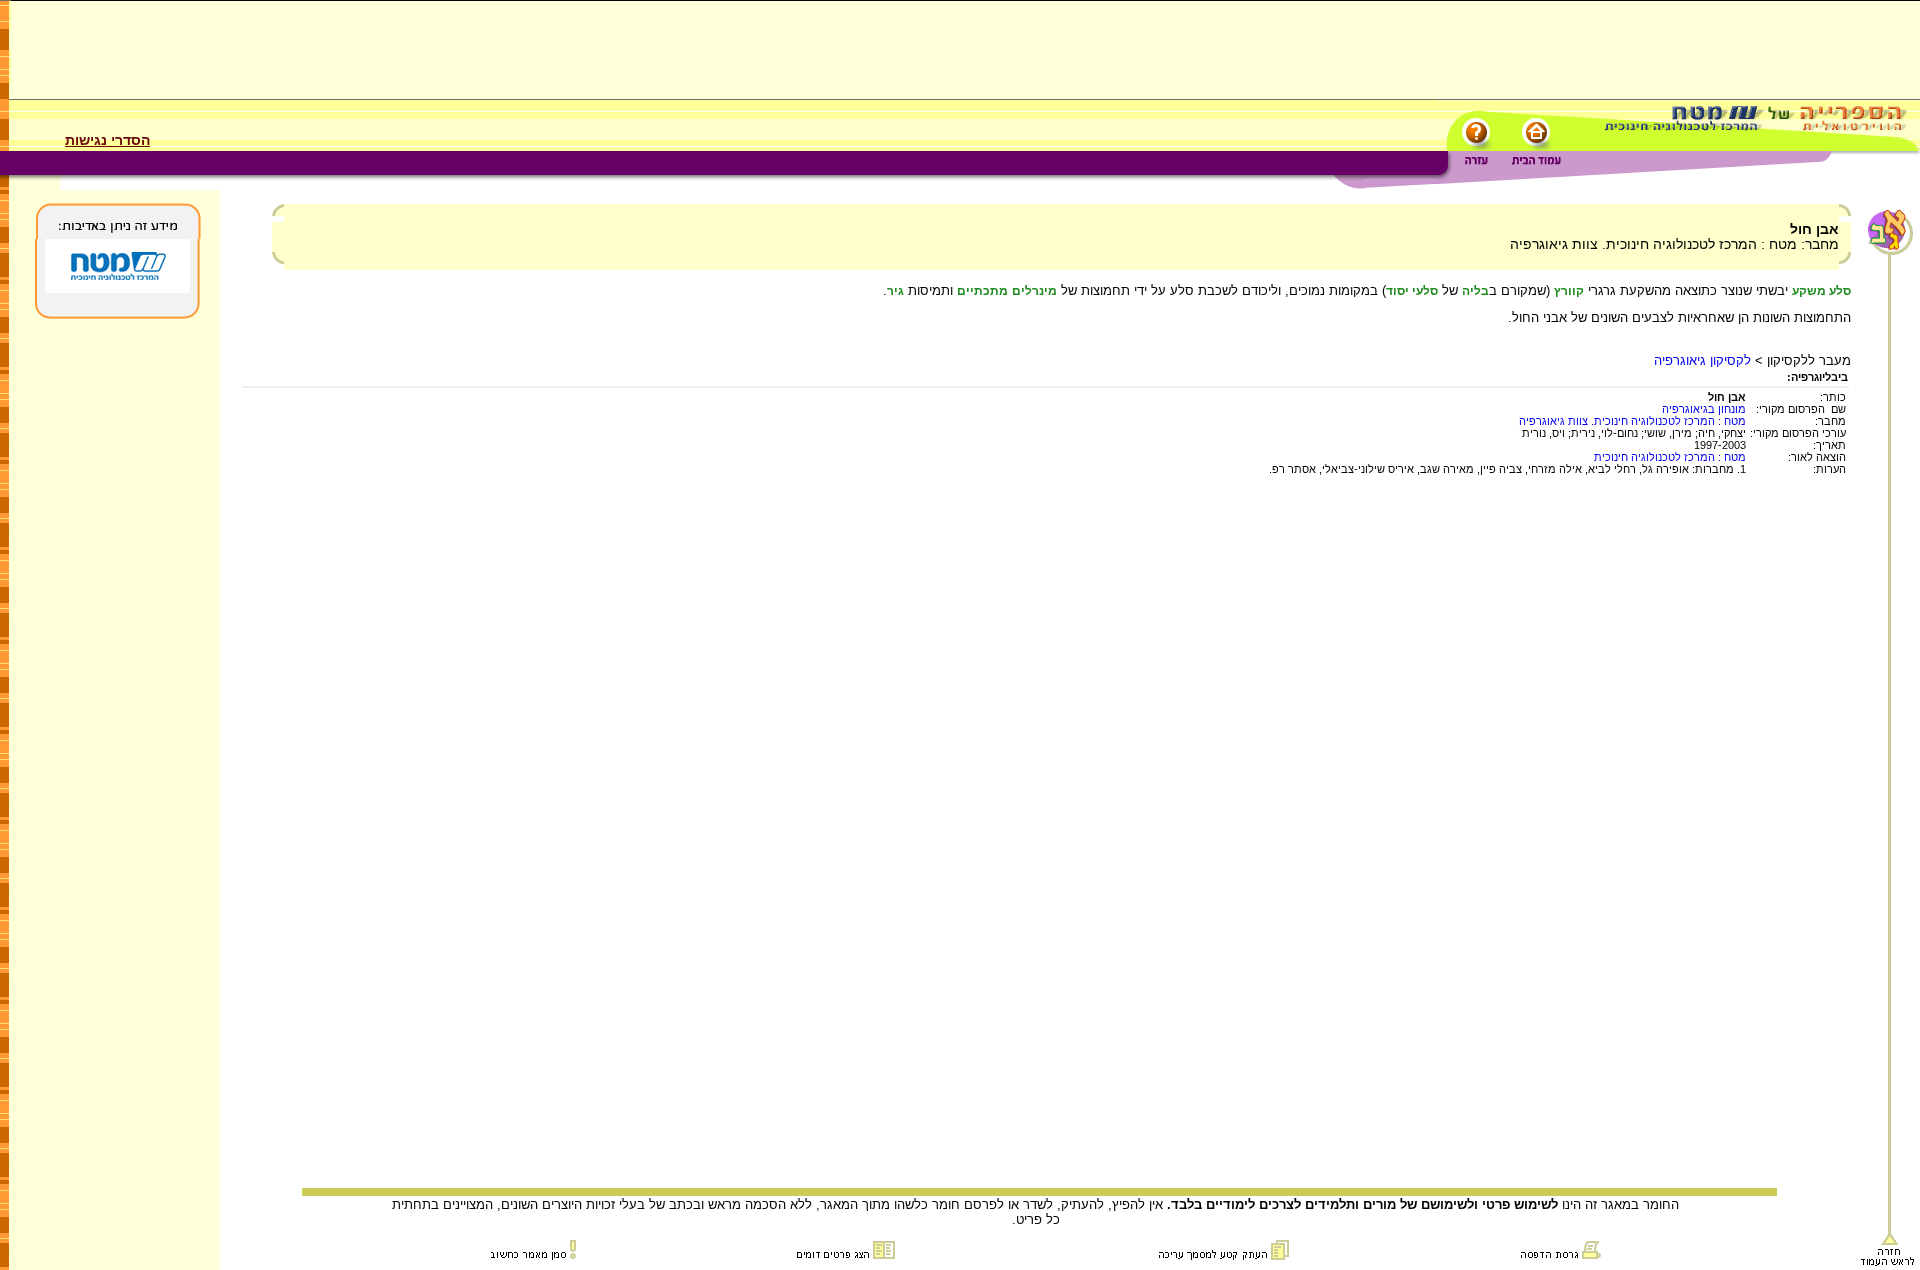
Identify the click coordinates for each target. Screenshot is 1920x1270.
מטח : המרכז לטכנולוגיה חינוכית (1670, 457)
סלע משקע (1821, 291)
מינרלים (1034, 291)
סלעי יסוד (1412, 291)
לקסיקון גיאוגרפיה (1702, 360)
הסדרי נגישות (107, 140)
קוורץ (1569, 291)
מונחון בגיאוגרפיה (1704, 409)
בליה (1475, 291)
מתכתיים (982, 291)
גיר (895, 291)
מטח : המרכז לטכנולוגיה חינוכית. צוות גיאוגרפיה (1632, 421)
